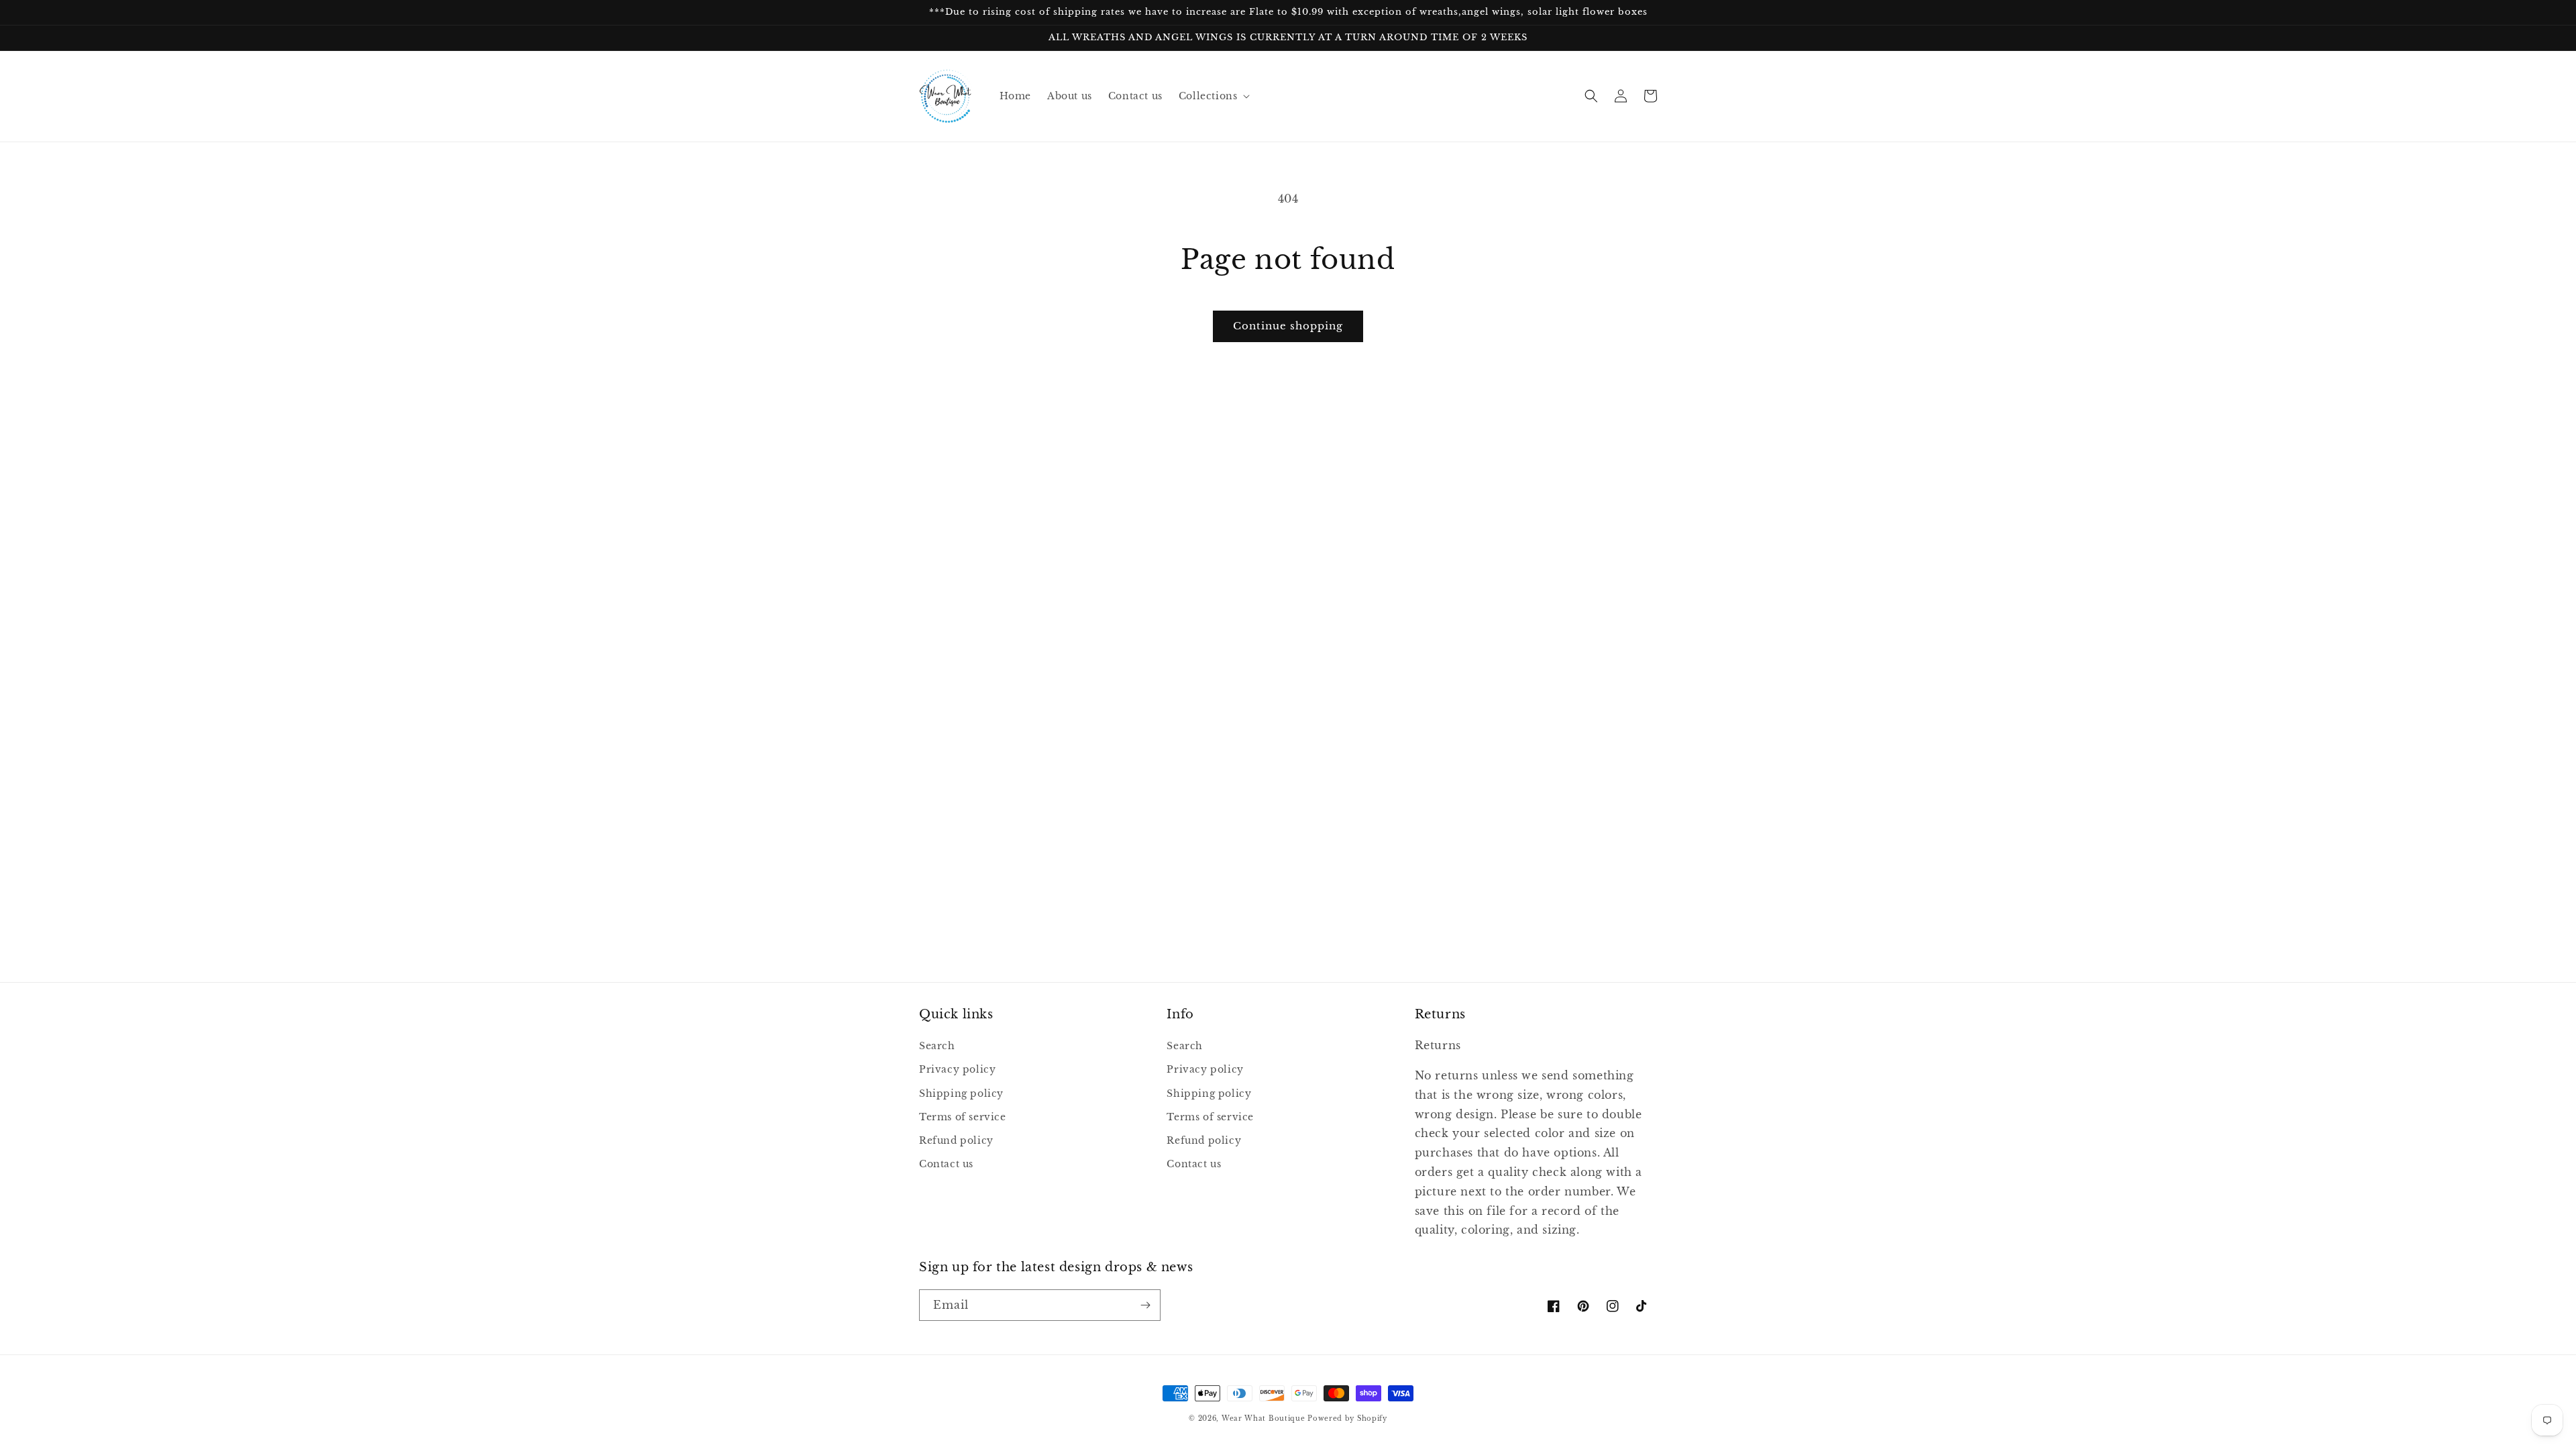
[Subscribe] (1145, 1305)
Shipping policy (961, 1093)
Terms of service (963, 1117)
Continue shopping (1288, 326)
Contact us (946, 1164)
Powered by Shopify (1347, 1418)
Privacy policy (957, 1069)
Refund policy (956, 1140)
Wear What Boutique (1264, 1418)
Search (937, 1046)
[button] (1213, 96)
